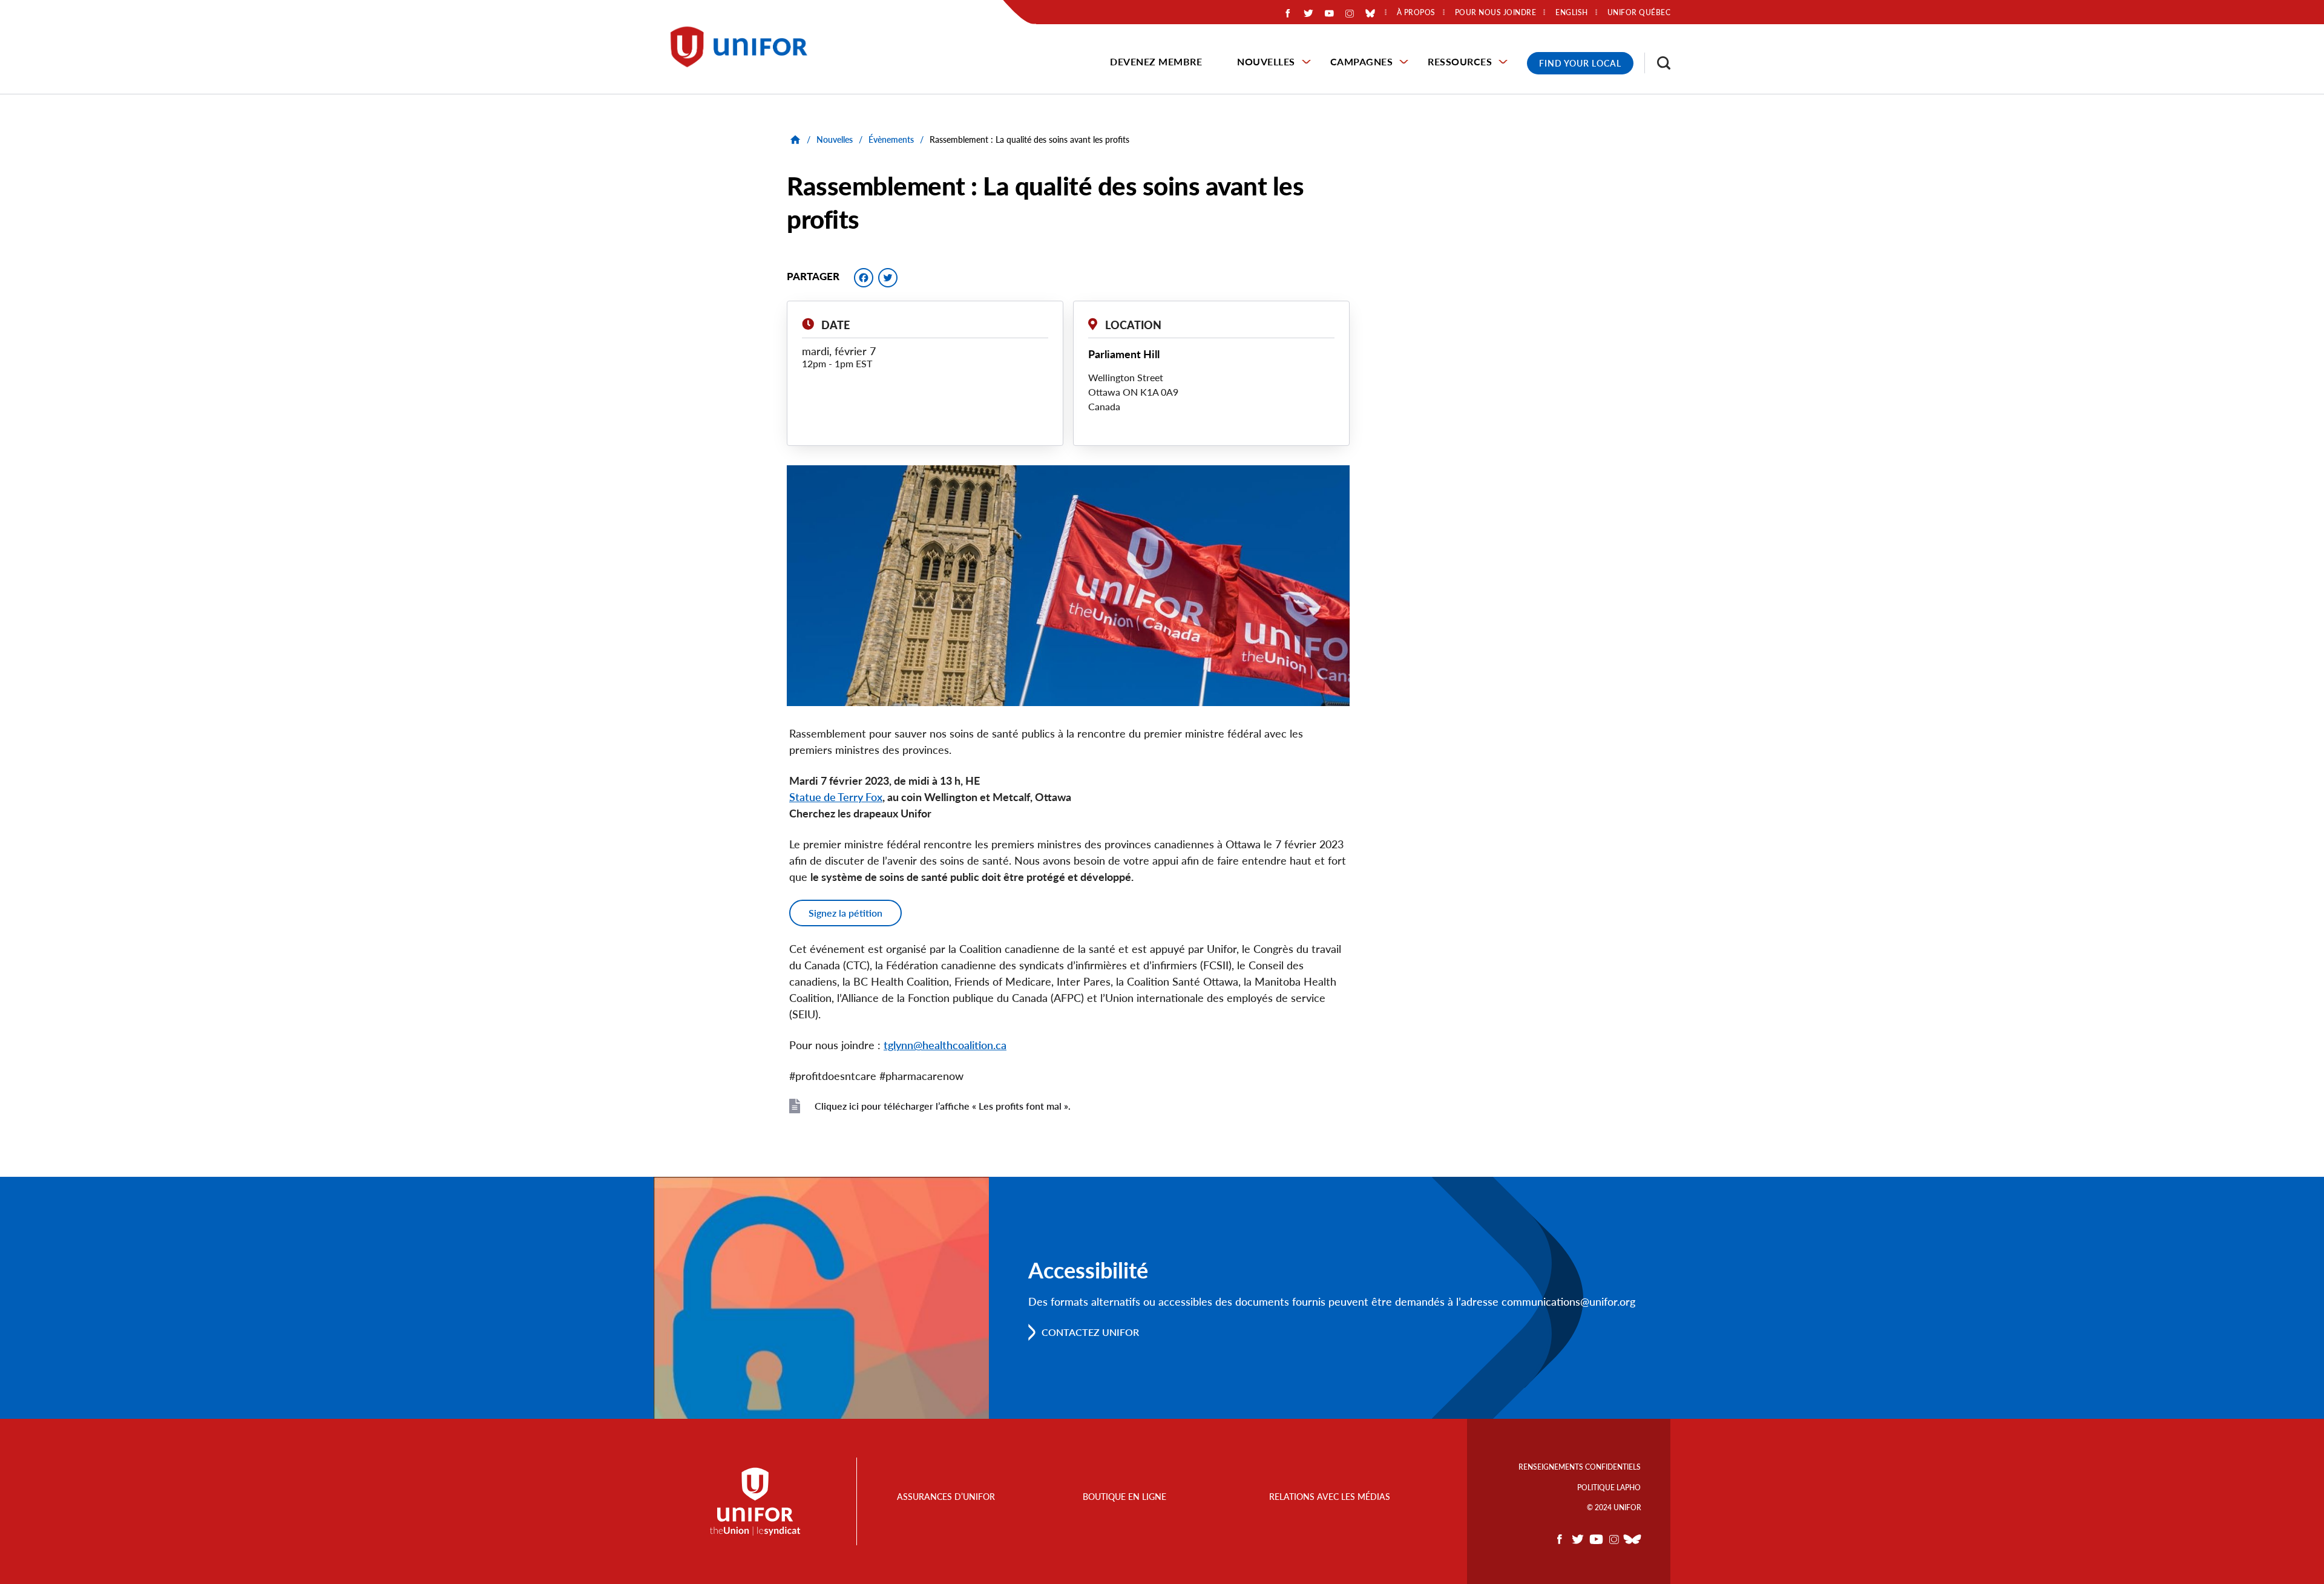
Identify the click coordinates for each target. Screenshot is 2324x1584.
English (1572, 13)
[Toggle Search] (1658, 63)
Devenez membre (1156, 61)
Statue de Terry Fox (836, 797)
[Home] (744, 47)
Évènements (891, 139)
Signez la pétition (845, 913)
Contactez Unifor (1090, 1332)
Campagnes (1362, 61)
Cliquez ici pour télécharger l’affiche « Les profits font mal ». (943, 1106)
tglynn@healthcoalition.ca (945, 1045)
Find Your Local (1580, 63)
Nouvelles (1266, 61)
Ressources (1460, 61)
